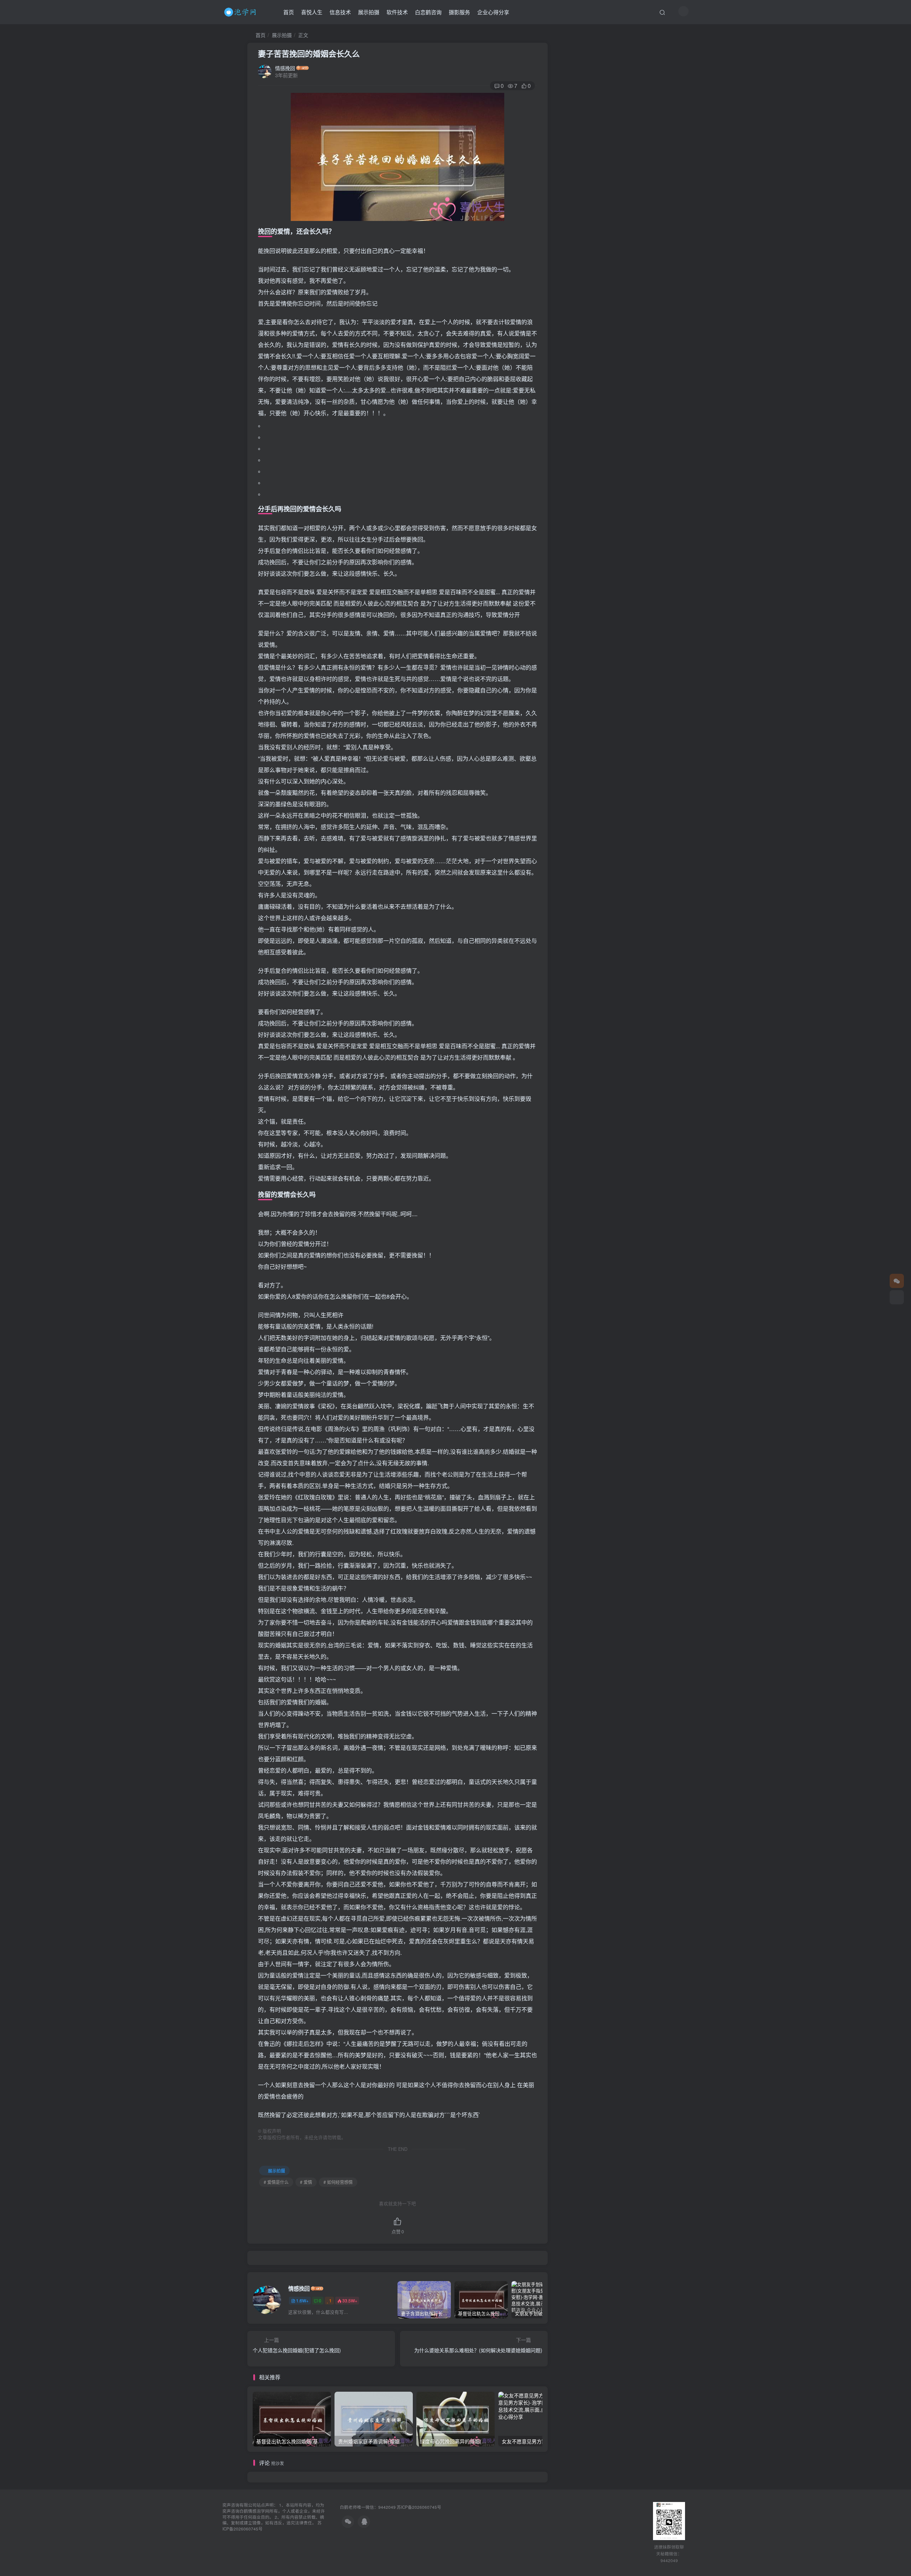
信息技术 (340, 12)
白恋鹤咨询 (428, 12)
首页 (289, 12)
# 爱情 (306, 2182)
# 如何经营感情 (338, 2182)
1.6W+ (302, 2300)
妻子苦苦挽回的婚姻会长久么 (309, 53)
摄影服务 (459, 12)
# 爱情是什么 (276, 2182)
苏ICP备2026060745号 (419, 2507)
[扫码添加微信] (897, 1297)
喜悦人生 (312, 12)
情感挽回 (285, 68)
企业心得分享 (493, 12)
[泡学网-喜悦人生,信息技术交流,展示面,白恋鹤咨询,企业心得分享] (241, 11)
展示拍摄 (369, 12)
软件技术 (397, 12)
